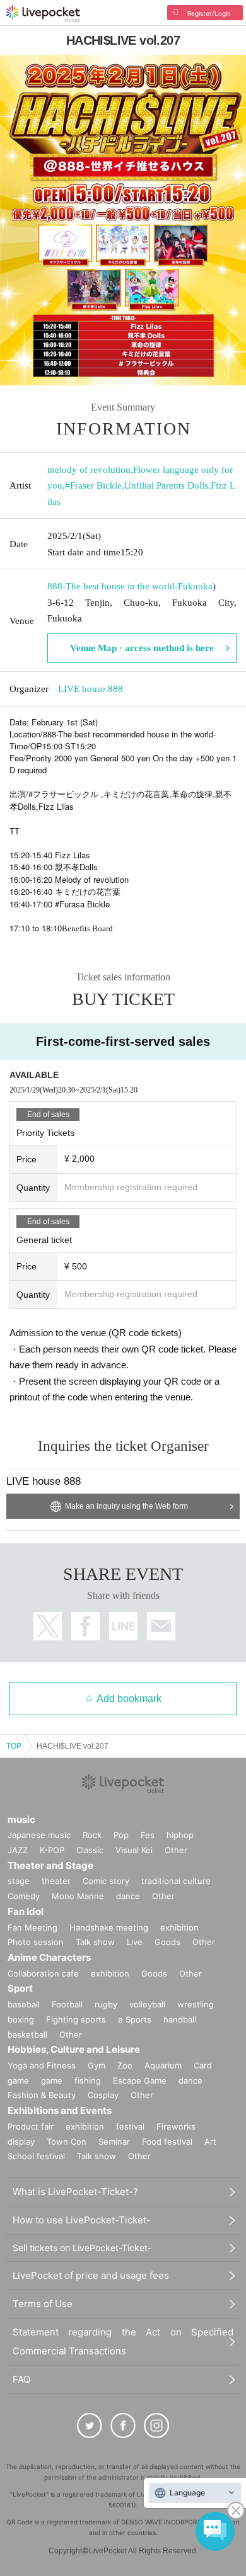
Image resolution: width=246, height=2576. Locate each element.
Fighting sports (76, 2019)
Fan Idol (26, 1911)
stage (19, 1881)
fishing (88, 2080)
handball (180, 2019)
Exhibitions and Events (60, 2110)
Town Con (67, 2142)
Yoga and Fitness (42, 2065)
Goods (167, 1942)
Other (176, 1850)
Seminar (114, 2142)
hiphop (180, 1835)
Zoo (125, 2065)
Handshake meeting (109, 1927)
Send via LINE (123, 1626)
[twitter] (90, 2426)
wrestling (196, 2004)
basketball (27, 2034)
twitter (48, 1626)
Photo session (36, 1942)
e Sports (135, 2019)
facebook (85, 1626)
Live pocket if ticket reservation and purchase (43, 14)
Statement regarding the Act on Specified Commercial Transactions (123, 2341)
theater (56, 1881)
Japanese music (39, 1835)
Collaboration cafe (43, 1973)
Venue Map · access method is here (142, 648)
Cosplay (103, 2095)
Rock (92, 1835)
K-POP (52, 1850)
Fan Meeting (32, 1927)
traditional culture (176, 1881)
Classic (90, 1850)
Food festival (167, 2142)
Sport (20, 1988)
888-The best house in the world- (113, 586)
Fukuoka (195, 586)
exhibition (179, 1927)
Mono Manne (78, 1896)
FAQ (21, 2379)
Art (210, 2142)
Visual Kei (134, 1850)
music (21, 1819)
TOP (14, 1746)
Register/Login (209, 13)
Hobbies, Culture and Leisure (74, 2049)
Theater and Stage (50, 1865)
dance (128, 1896)
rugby (106, 2004)
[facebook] (123, 2426)
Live (135, 1942)
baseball (24, 2004)
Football (67, 2004)
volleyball (147, 2004)
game (52, 2080)
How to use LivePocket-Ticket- (82, 2220)
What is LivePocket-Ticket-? (75, 2192)
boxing (21, 2019)
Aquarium (163, 2065)
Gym (97, 2065)
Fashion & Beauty (42, 2095)
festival (130, 2126)
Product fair (31, 2126)
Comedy (24, 1896)
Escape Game (140, 2080)
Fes (148, 1835)
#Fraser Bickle (93, 485)
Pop (121, 1835)
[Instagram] (156, 2426)
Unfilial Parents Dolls (166, 485)
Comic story (106, 1881)
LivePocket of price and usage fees (91, 2275)
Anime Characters (49, 1957)
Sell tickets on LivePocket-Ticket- (82, 2248)
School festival (36, 2156)
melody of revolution (89, 470)
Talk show (95, 1942)
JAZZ (18, 1850)
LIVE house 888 (91, 689)
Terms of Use (43, 2304)
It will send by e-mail (161, 1626)
